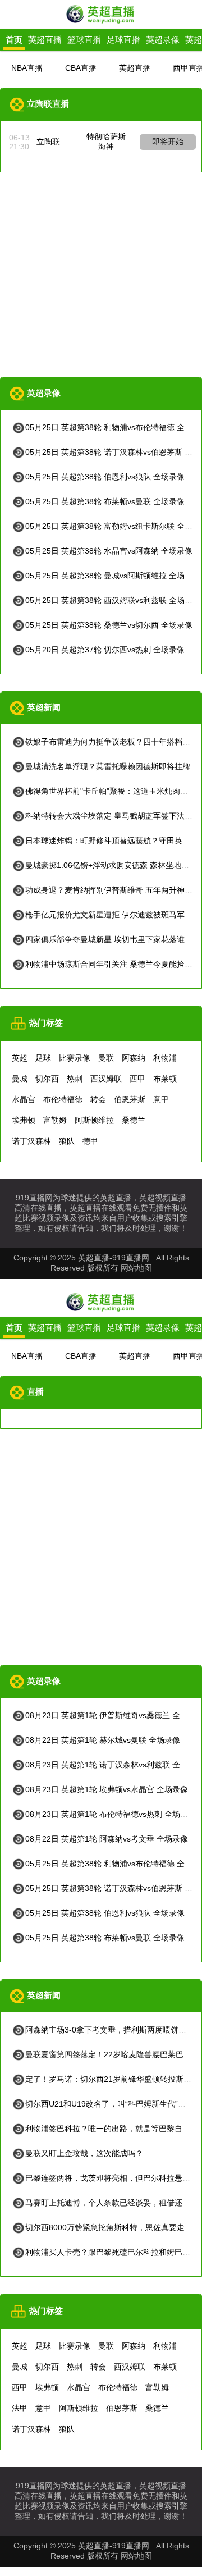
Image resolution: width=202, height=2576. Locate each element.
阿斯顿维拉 (94, 1120)
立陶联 (48, 141)
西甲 (137, 1079)
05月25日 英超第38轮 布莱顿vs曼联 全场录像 (105, 501)
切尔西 (47, 1079)
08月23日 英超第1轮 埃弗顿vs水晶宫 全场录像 (107, 1789)
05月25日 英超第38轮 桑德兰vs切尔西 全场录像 (109, 625)
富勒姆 (55, 1120)
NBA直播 (27, 68)
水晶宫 (24, 1099)
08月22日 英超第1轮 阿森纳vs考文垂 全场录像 (107, 1839)
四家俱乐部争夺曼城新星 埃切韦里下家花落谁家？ (113, 939)
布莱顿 (165, 1079)
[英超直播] (101, 22)
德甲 (90, 1141)
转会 (98, 1099)
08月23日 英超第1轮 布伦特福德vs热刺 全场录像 (111, 1814)
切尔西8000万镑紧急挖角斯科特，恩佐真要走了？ (113, 2227)
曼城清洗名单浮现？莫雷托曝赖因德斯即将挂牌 (108, 766)
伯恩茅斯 (130, 1099)
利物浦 (165, 1058)
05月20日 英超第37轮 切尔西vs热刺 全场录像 (105, 650)
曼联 (106, 1058)
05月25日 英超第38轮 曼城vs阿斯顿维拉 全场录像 (113, 576)
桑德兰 (134, 1120)
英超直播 (45, 40)
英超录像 (163, 40)
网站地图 (136, 1268)
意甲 (161, 1099)
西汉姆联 (106, 1079)
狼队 (67, 1141)
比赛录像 (75, 1058)
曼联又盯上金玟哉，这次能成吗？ (84, 2153)
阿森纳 (134, 1058)
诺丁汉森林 (31, 1141)
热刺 (75, 1079)
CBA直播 (81, 68)
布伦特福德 (63, 1099)
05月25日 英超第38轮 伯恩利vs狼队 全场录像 (105, 477)
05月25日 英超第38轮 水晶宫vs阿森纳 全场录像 (109, 551)
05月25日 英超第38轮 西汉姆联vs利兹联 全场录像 (113, 600)
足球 (43, 1058)
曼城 (20, 1079)
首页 (14, 40)
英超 (20, 1058)
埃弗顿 (24, 1120)
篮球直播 (84, 40)
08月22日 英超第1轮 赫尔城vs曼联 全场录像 (103, 1740)
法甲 (20, 2408)
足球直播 (123, 40)
